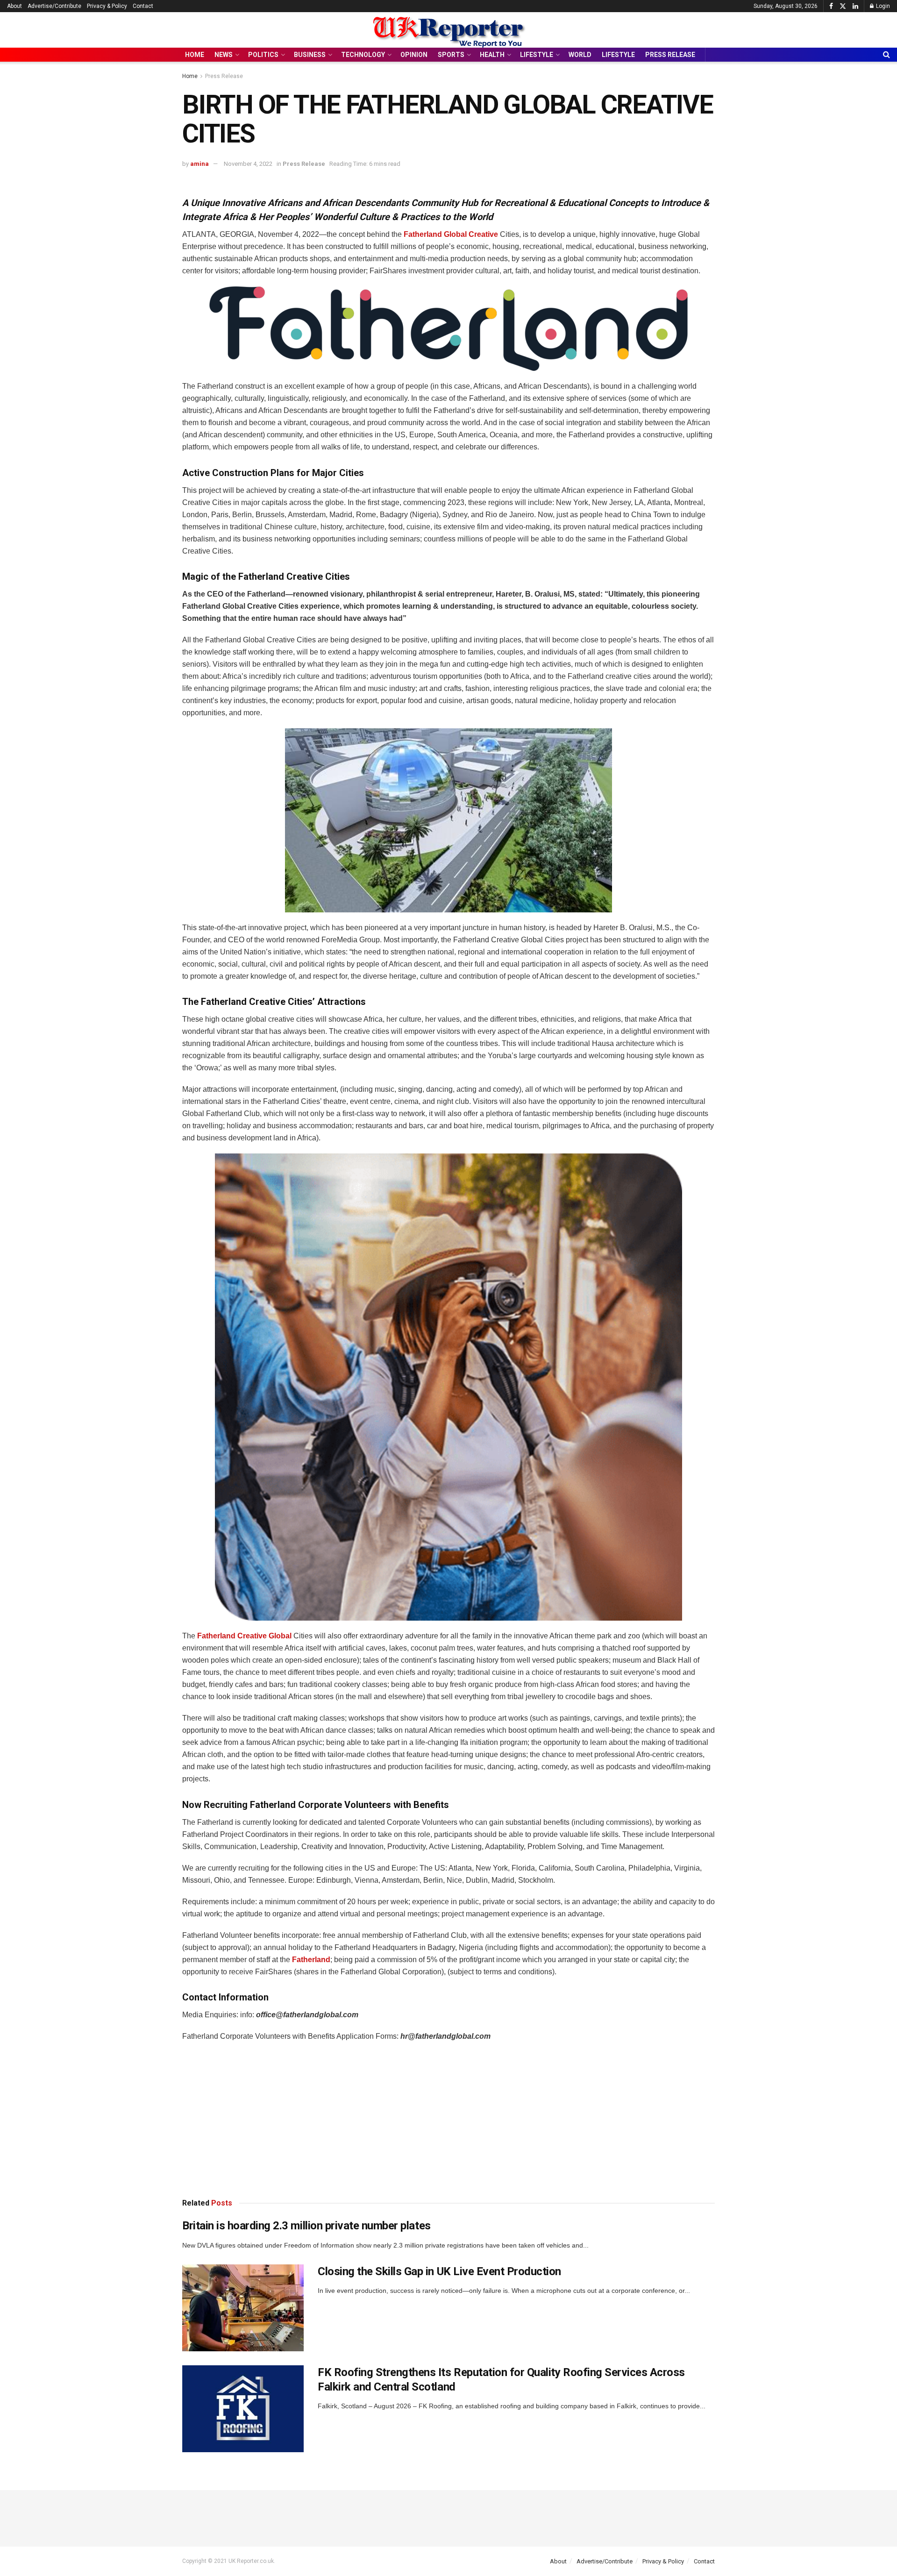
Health (492, 55)
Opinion (414, 55)
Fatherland (310, 1960)
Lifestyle (537, 55)
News (224, 55)
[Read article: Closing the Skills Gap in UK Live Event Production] (243, 2308)
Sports (451, 55)
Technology (363, 55)
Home (195, 55)
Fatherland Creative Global (243, 1636)
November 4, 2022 (248, 164)
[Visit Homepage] (448, 30)
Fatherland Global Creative (450, 234)
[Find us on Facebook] (831, 6)
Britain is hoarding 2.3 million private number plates (306, 2226)
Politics (263, 55)
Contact (143, 6)
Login (882, 6)
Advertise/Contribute (54, 6)
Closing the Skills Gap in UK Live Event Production (439, 2271)
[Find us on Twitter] (843, 6)
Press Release (670, 55)
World (580, 55)
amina (199, 164)
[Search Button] (886, 55)
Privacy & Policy (107, 6)
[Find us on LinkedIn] (855, 6)
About (14, 6)
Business (310, 55)
